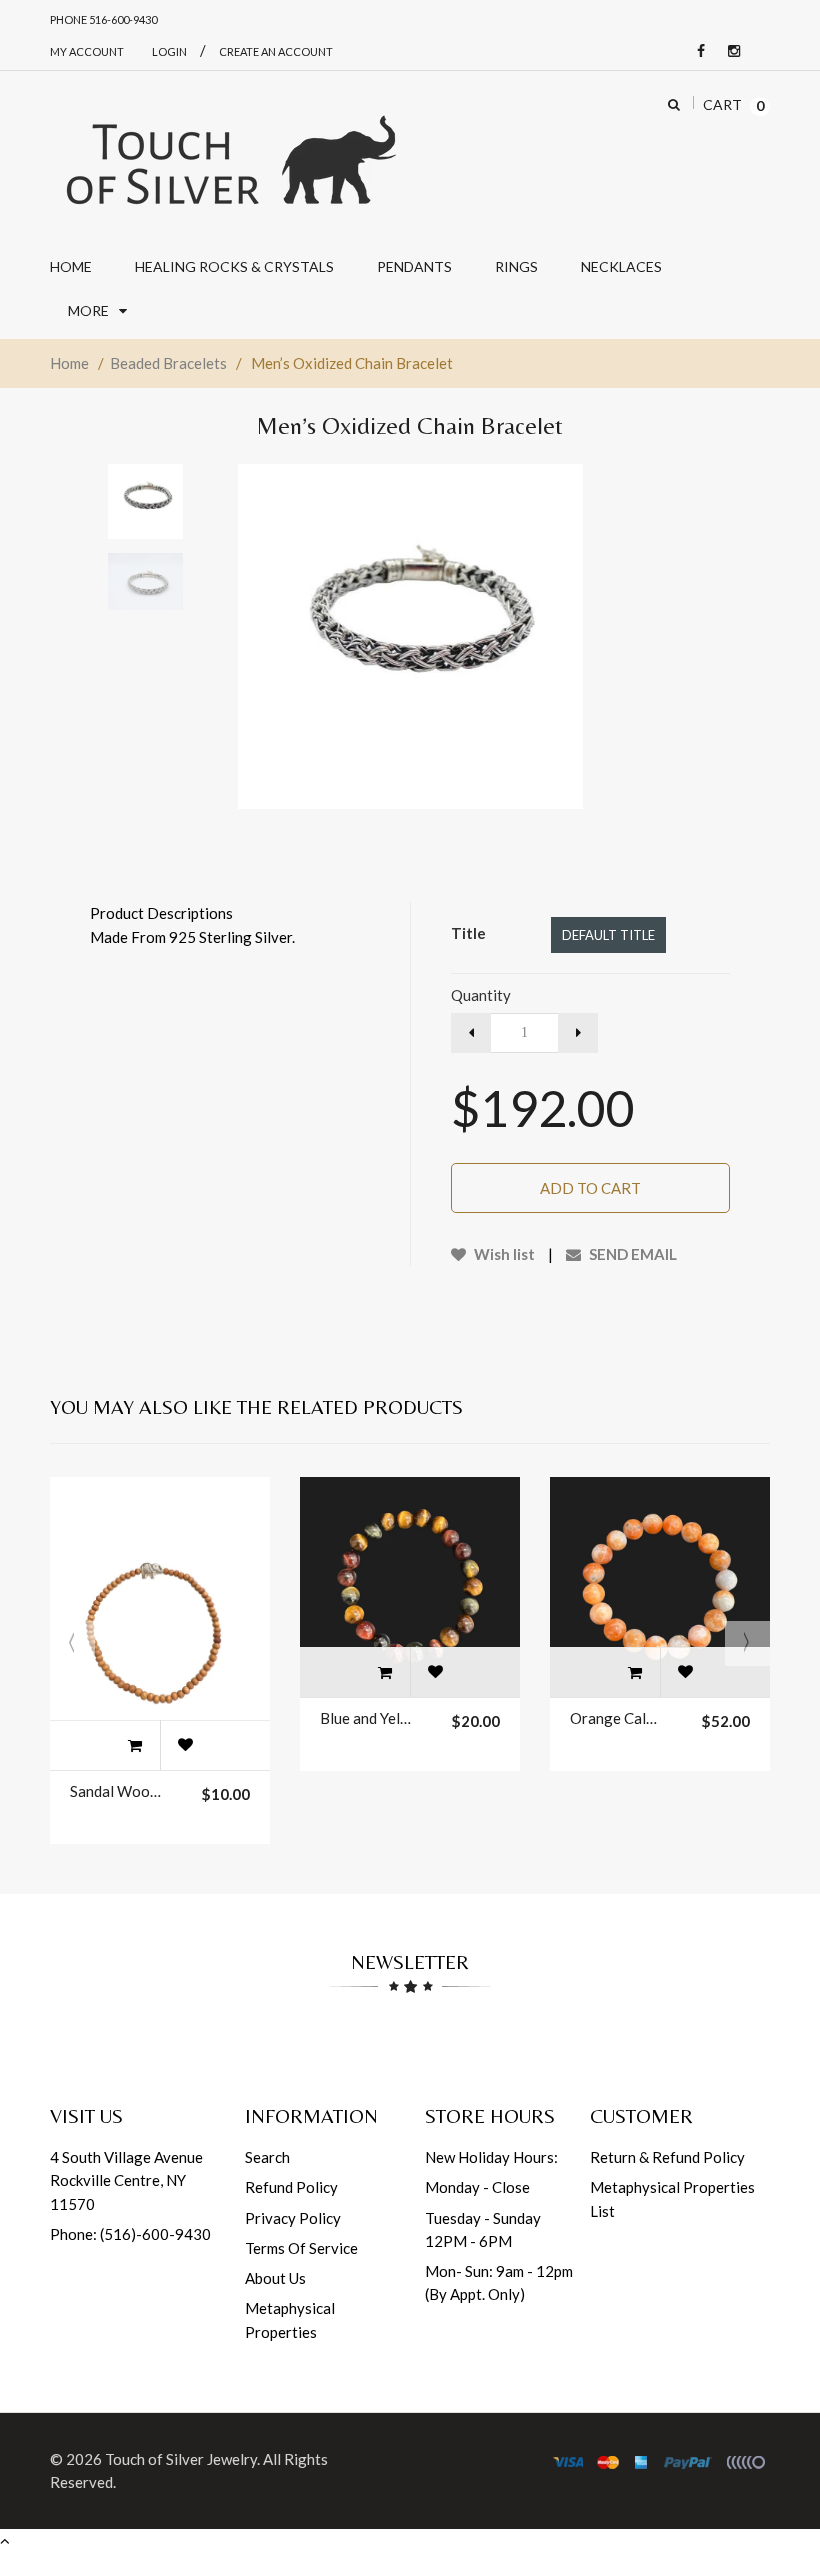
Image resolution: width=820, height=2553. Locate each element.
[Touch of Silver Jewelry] (230, 158)
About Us (275, 2278)
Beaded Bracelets (168, 363)
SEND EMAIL (631, 1254)
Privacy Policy (293, 2218)
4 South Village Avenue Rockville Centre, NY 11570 (126, 2180)
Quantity (481, 995)
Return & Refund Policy (667, 2157)
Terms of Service (301, 2248)
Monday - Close (477, 2187)
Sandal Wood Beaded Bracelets (116, 1791)
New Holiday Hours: (491, 2157)
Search (267, 2157)
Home (69, 363)
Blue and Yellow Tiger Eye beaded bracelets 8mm (366, 1718)
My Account (87, 51)
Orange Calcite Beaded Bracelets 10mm (616, 1718)
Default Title (608, 935)
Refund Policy (291, 2187)
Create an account (276, 51)
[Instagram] (729, 51)
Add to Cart (590, 1188)
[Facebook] (696, 51)
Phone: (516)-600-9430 (130, 2234)
